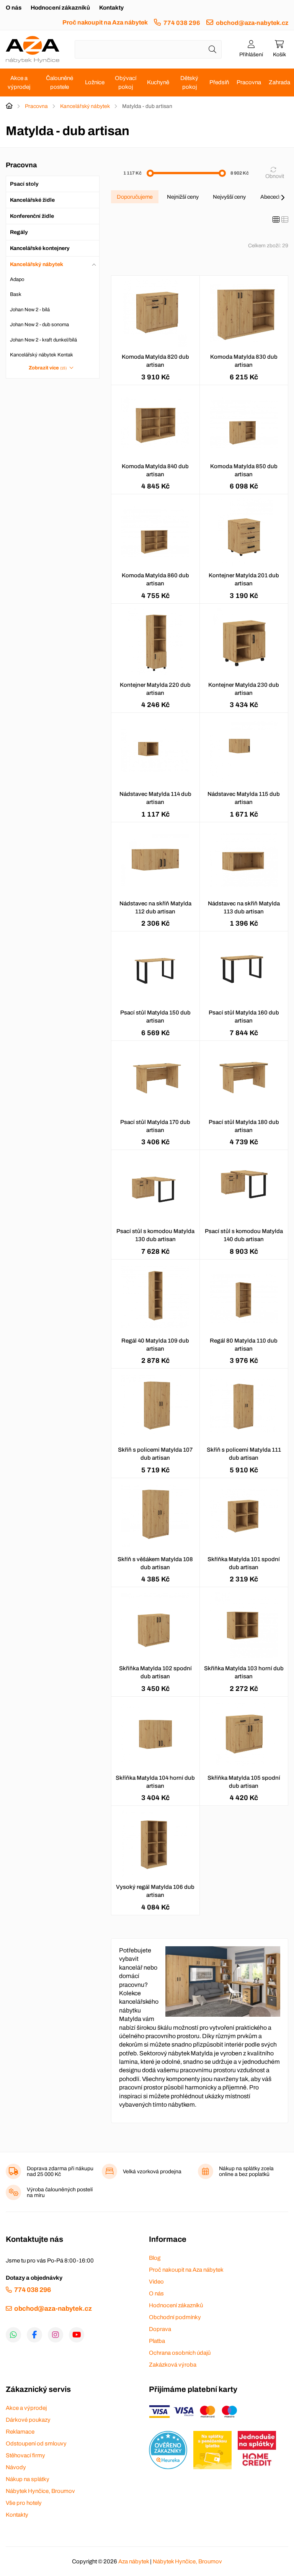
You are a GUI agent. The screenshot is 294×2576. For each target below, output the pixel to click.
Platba (157, 2341)
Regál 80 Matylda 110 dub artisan (244, 1345)
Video (156, 2282)
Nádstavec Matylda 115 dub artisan (244, 798)
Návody (16, 2467)
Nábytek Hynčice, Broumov (40, 2491)
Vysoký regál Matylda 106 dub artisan (155, 1891)
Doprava (160, 2329)
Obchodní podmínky (175, 2317)
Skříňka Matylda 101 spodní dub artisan (244, 1563)
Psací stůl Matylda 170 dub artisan (155, 1126)
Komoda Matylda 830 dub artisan (244, 361)
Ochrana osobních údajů (180, 2353)
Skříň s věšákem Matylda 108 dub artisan (155, 1563)
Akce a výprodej (19, 82)
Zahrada (279, 82)
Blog (155, 2258)
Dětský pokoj (189, 82)
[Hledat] (212, 49)
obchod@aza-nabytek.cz (252, 23)
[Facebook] (34, 2335)
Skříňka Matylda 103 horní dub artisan (244, 1672)
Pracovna (249, 82)
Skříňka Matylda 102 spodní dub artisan (155, 1672)
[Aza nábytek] (33, 49)
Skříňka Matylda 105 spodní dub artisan (244, 1782)
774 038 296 (182, 23)
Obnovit (275, 176)
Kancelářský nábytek (85, 106)
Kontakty (111, 8)
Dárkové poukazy (28, 2420)
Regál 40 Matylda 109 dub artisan (155, 1345)
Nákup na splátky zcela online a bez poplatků (246, 2171)
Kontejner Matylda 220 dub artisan (155, 689)
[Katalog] (276, 220)
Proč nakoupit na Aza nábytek (105, 22)
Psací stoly (24, 184)
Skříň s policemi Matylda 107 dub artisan (155, 1454)
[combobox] (148, 49)
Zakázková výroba (173, 2365)
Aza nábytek (134, 2561)
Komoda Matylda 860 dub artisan (155, 579)
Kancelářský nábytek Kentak (42, 355)
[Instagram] (56, 2335)
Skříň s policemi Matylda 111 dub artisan (244, 1454)
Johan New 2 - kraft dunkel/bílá (43, 340)
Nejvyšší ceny (229, 197)
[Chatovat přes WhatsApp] (13, 2335)
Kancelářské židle (32, 200)
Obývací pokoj (126, 82)
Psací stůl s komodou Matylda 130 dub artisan (155, 1235)
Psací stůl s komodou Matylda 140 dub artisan (244, 1235)
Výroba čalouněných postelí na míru (60, 2192)
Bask (16, 294)
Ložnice (95, 82)
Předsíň (219, 82)
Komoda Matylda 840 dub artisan (155, 470)
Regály (19, 232)
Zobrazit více (48, 368)
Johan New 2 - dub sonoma (39, 325)
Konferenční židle (32, 216)
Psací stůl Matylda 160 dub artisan (244, 1017)
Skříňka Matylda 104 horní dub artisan (155, 1782)
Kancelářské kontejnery (40, 248)
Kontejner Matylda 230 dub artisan (244, 689)
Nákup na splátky (28, 2479)
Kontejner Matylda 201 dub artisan (244, 579)
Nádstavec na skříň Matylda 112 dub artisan (155, 907)
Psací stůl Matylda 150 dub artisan (155, 1017)
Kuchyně (158, 82)
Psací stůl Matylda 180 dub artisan (244, 1126)
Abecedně (273, 197)
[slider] (150, 173)
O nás (14, 8)
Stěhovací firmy (25, 2455)
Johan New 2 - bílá (30, 310)
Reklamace (20, 2432)
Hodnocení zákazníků (60, 8)
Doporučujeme (135, 197)
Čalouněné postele (60, 82)
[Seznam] (285, 220)
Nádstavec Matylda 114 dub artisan (155, 798)
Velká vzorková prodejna (152, 2172)
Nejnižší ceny (183, 197)
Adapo (17, 279)
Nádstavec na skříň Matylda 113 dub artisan (244, 907)
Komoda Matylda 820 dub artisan (155, 361)
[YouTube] (77, 2335)
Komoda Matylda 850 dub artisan (244, 470)
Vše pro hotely (24, 2503)
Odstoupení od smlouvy (36, 2444)
